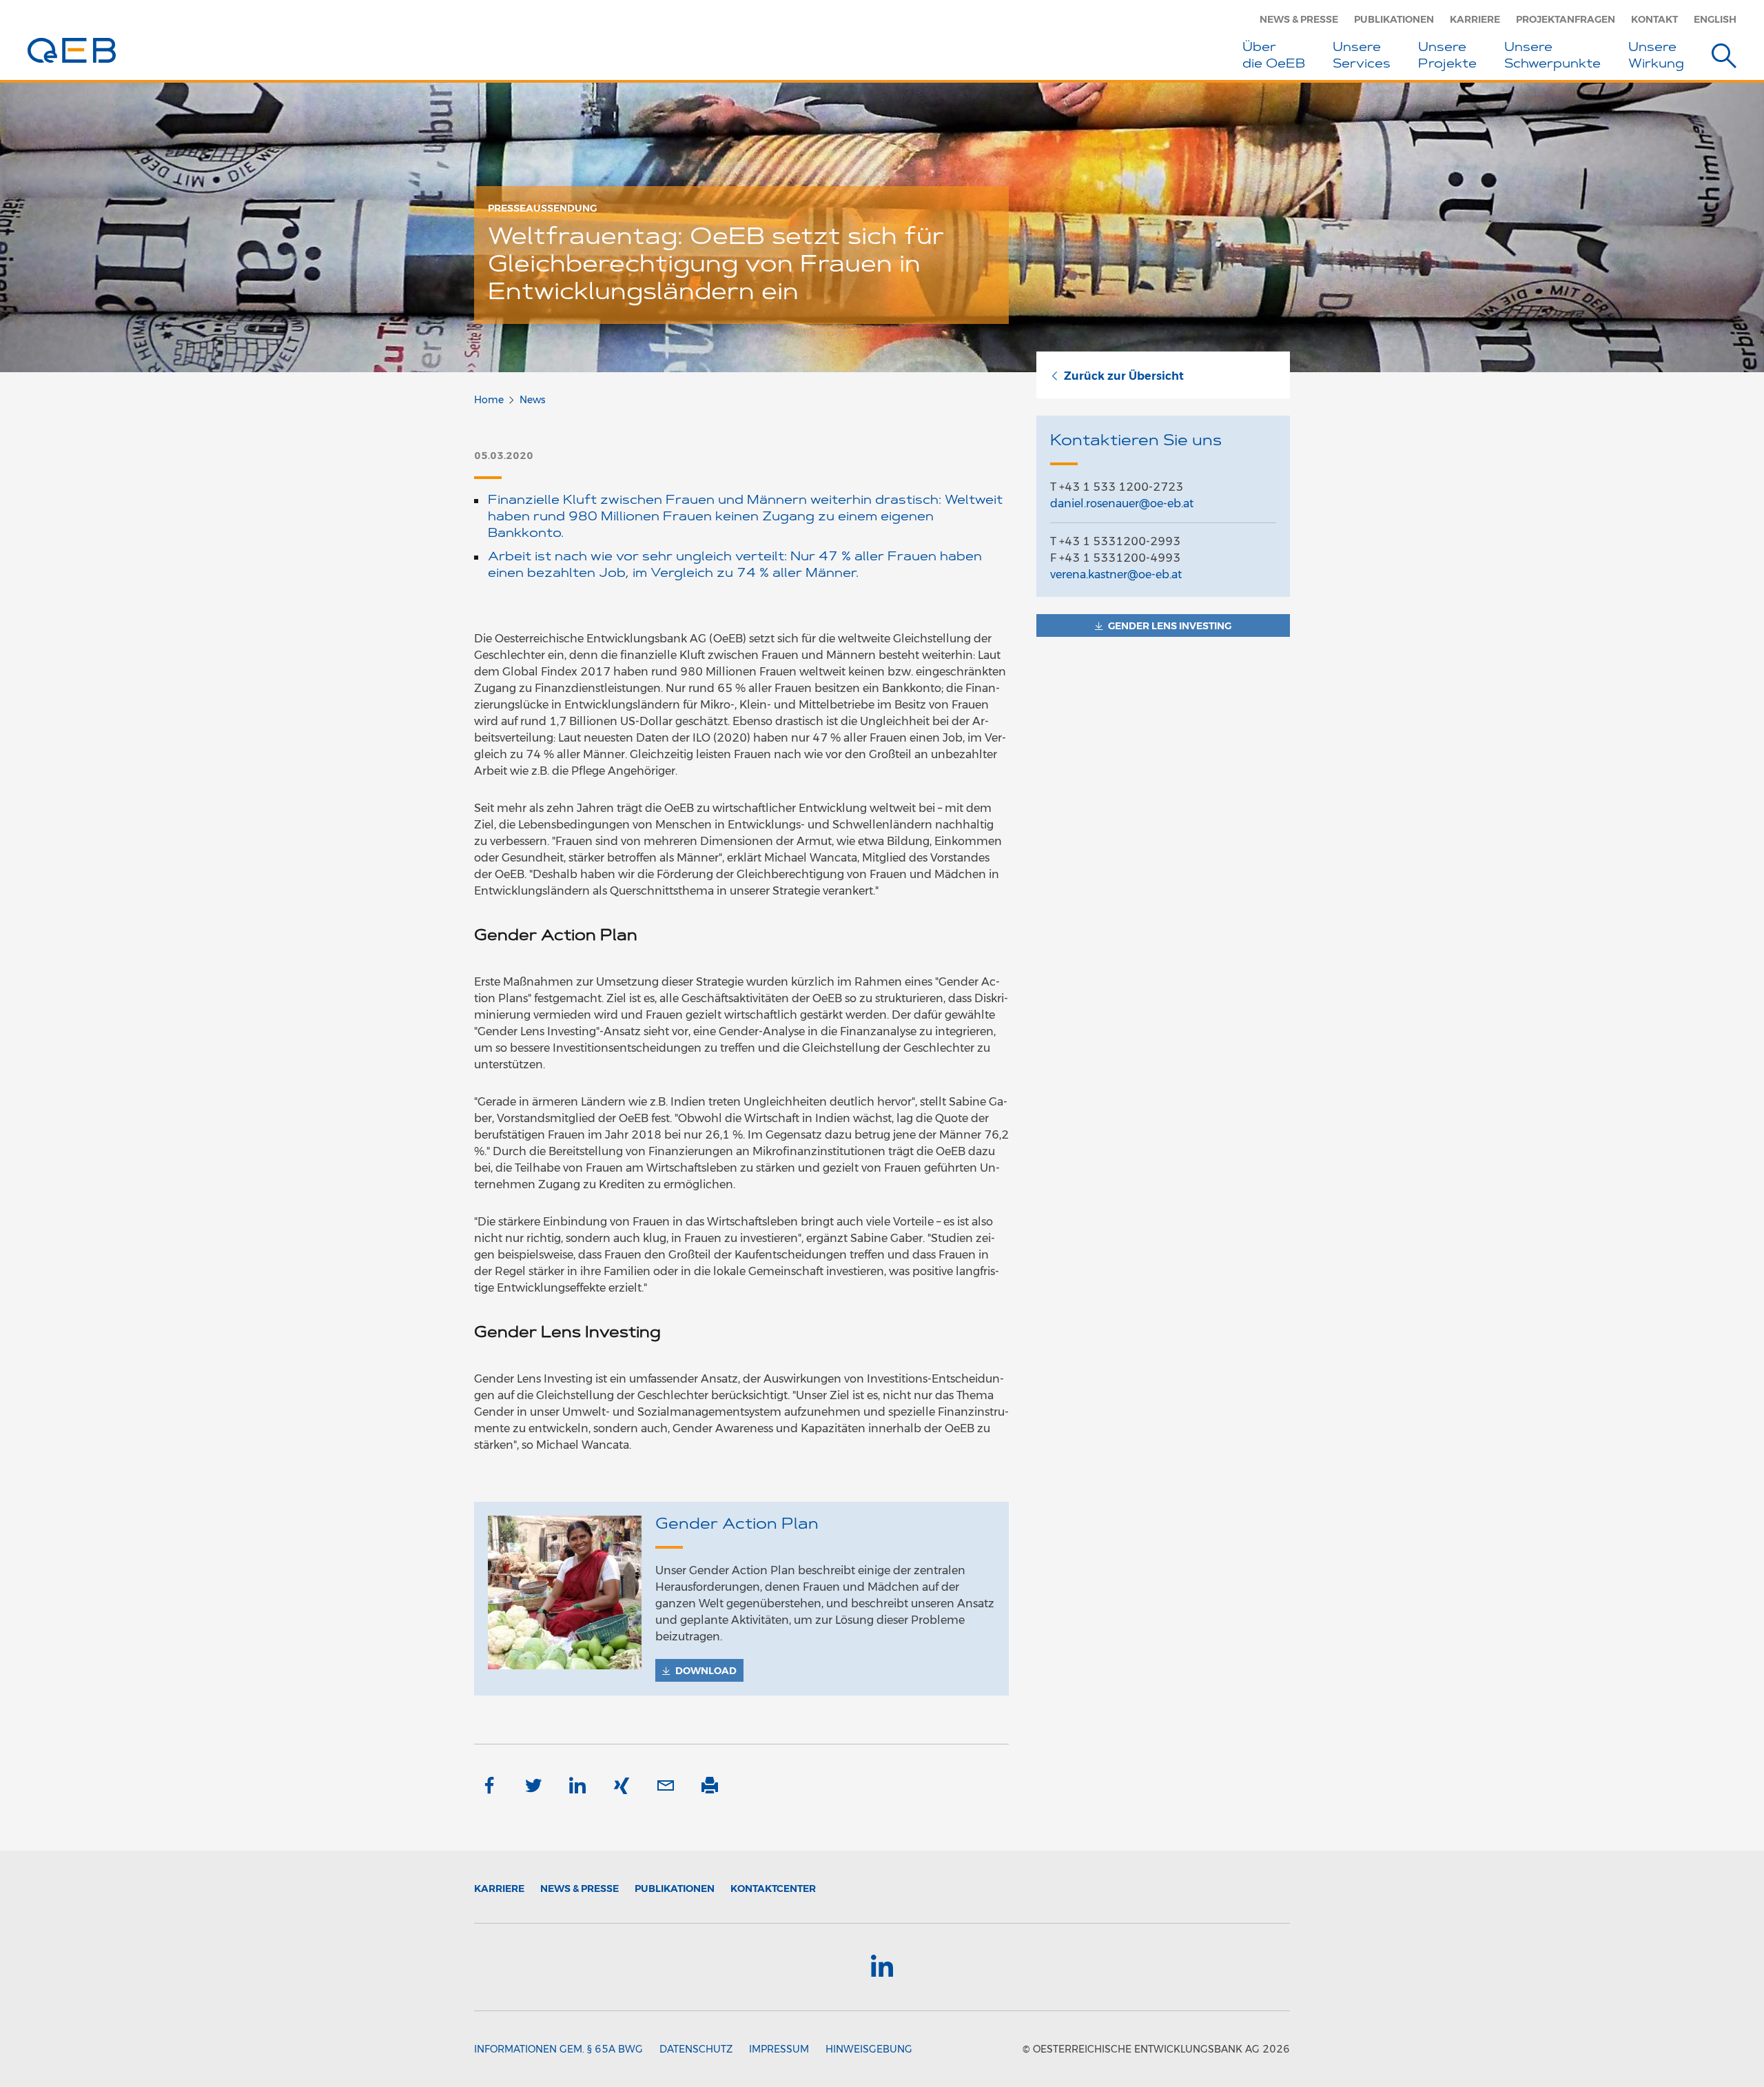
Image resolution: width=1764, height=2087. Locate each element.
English (1715, 19)
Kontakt (1654, 19)
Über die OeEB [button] (1274, 57)
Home (489, 400)
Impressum (779, 2049)
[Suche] (1724, 58)
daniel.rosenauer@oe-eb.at (1122, 503)
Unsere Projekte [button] (1447, 57)
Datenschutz (696, 2049)
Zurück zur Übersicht (1124, 376)
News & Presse (1299, 19)
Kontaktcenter (773, 1889)
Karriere (1475, 19)
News (532, 400)
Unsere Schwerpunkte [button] (1552, 57)
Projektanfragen (1566, 19)
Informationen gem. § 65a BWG (558, 2049)
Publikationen (1394, 19)
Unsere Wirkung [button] (1656, 57)
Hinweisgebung (869, 2049)
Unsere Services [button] (1362, 57)
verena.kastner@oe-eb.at (1116, 574)
